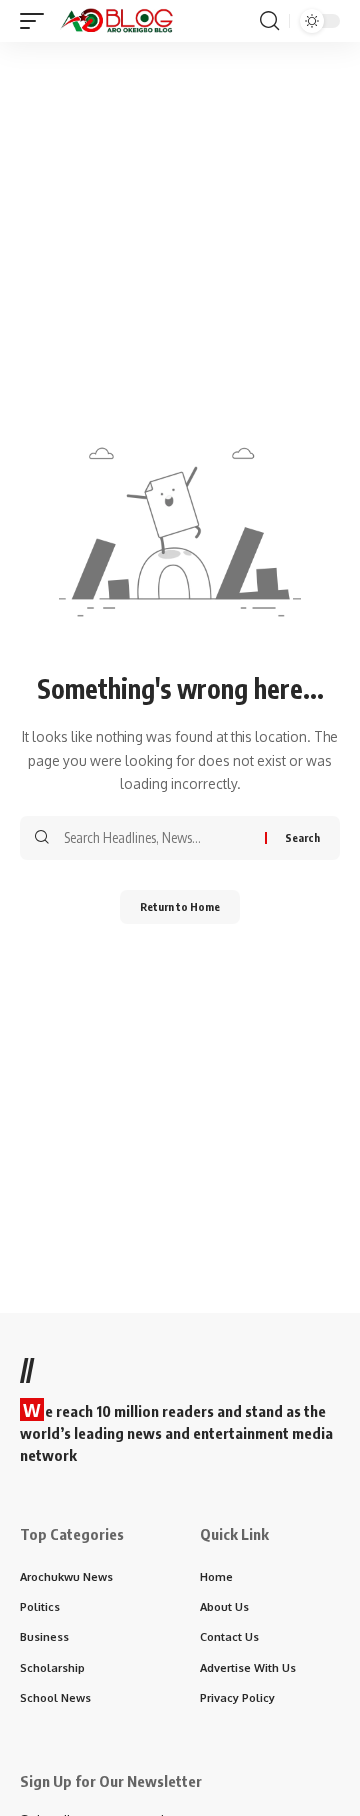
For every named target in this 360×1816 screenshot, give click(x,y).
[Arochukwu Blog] (117, 21)
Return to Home (180, 906)
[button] (37, 21)
